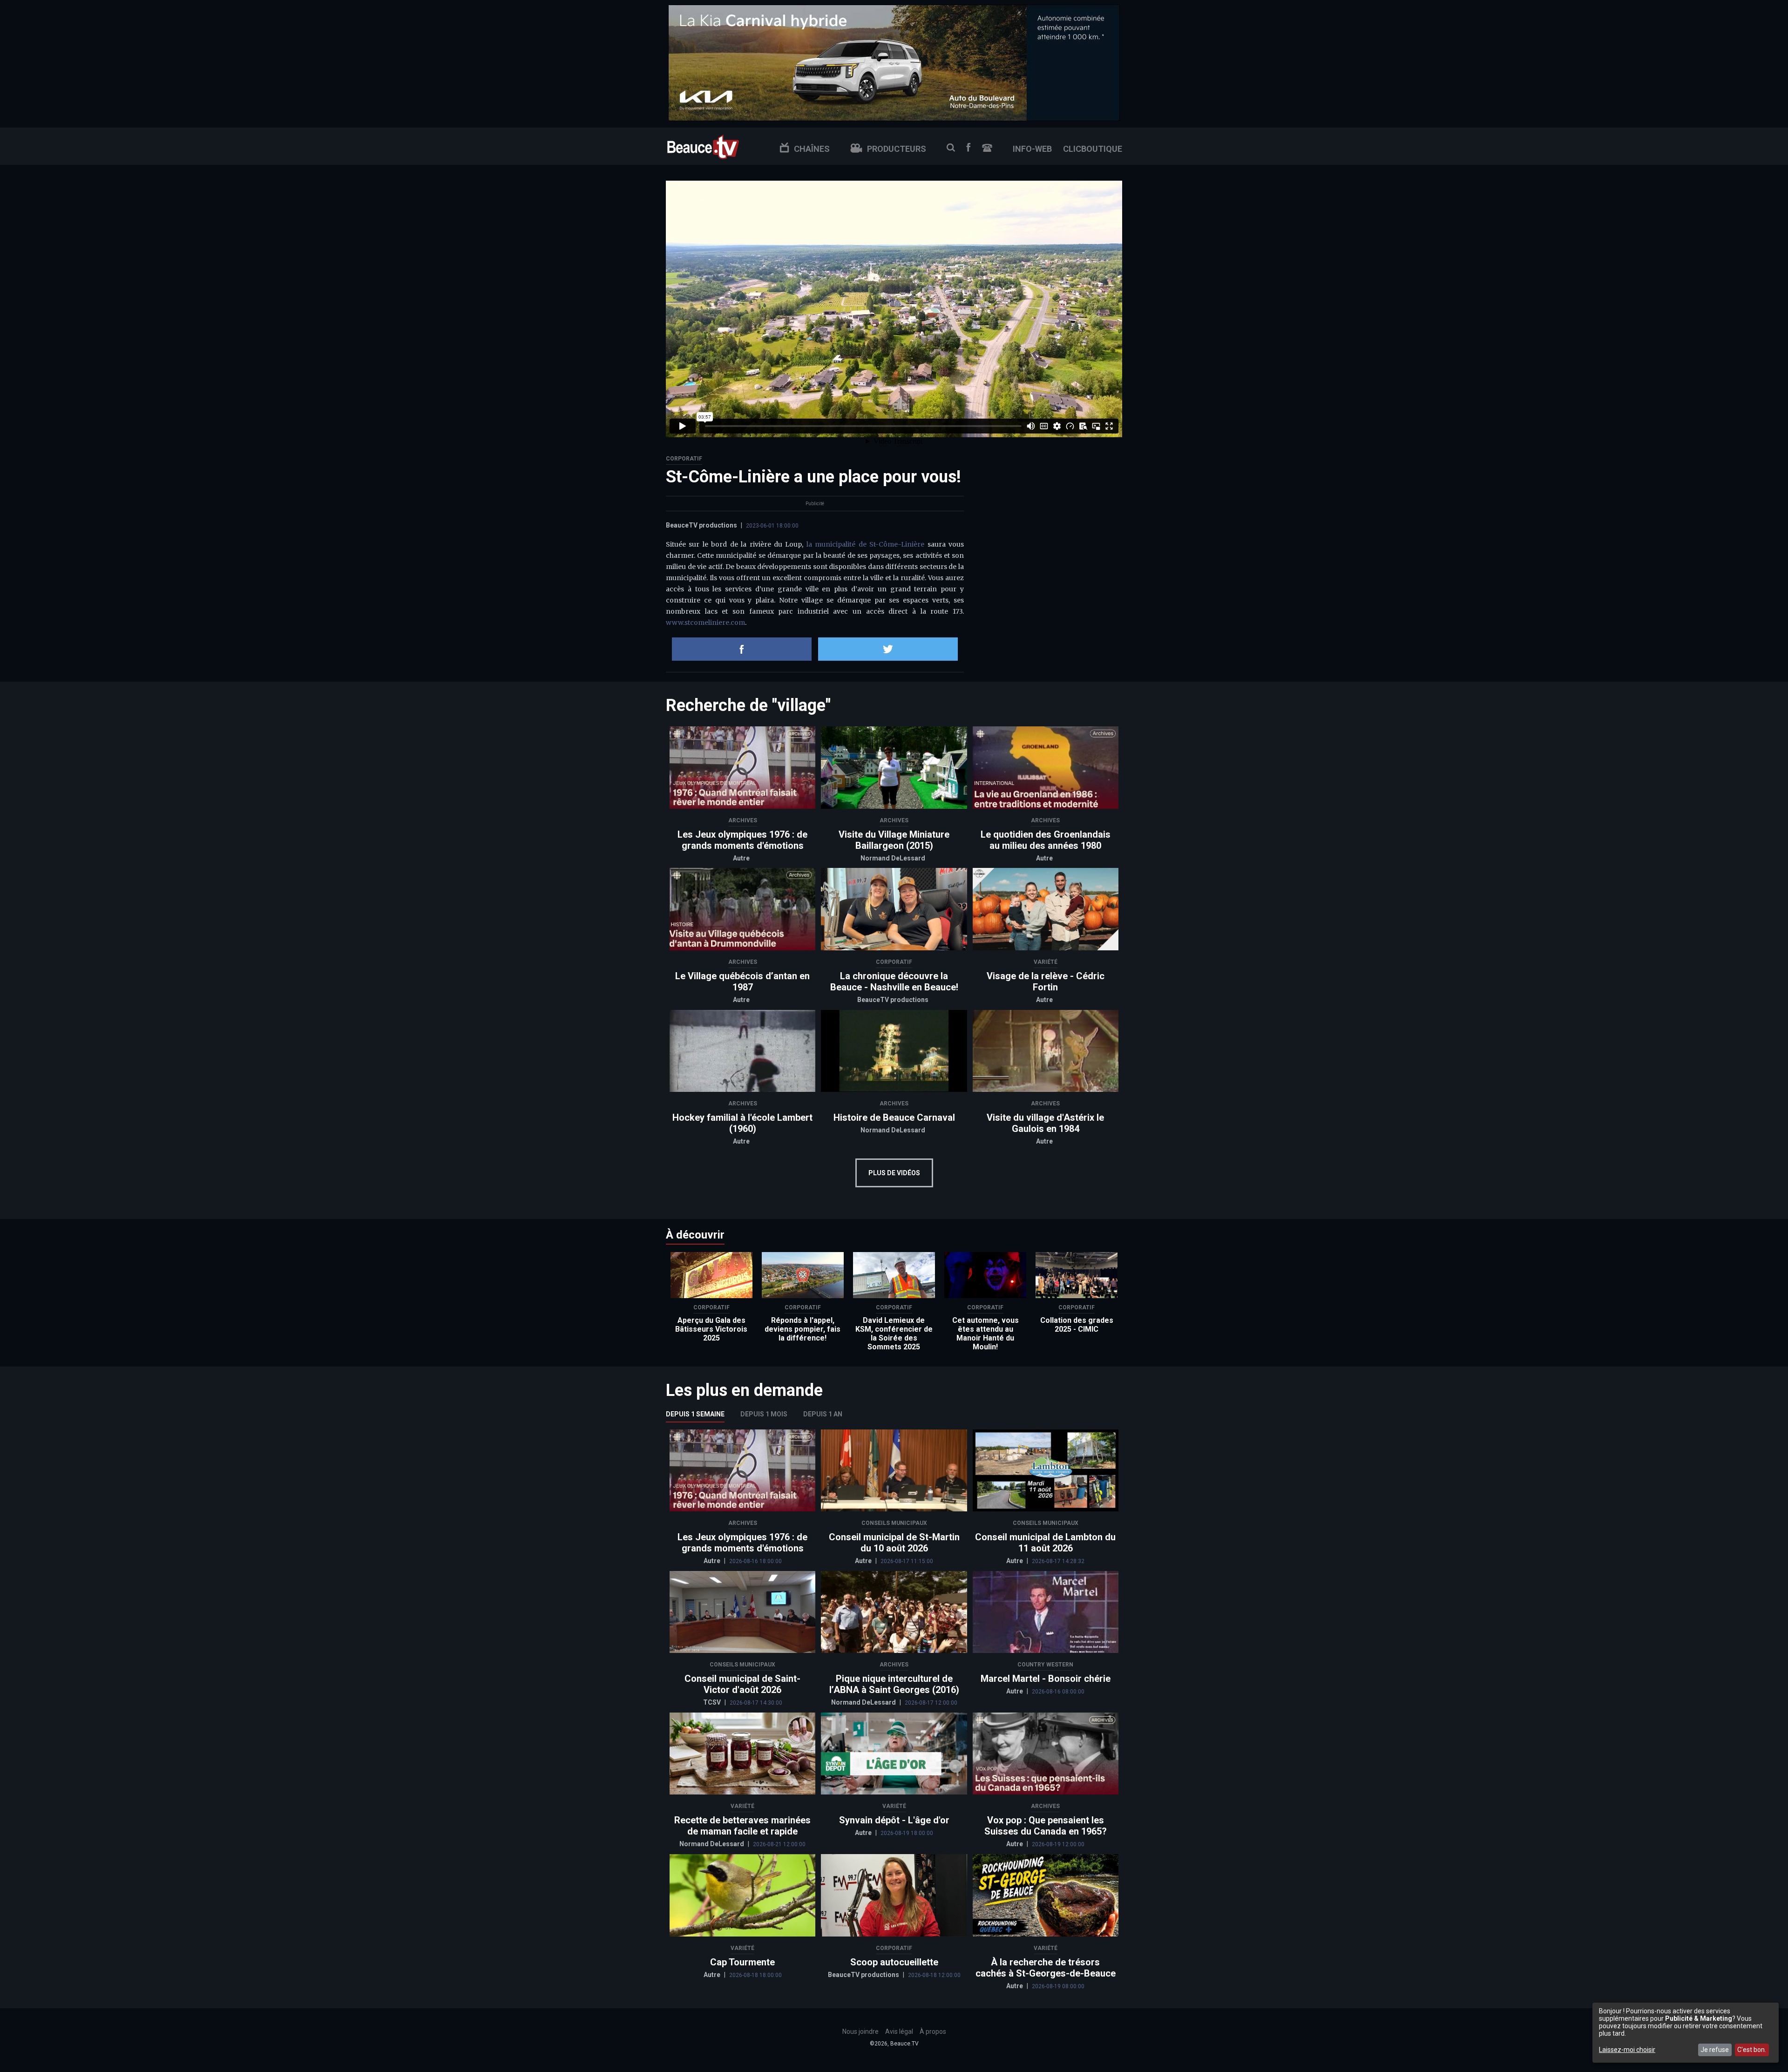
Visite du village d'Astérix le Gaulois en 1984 (1045, 1123)
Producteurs (897, 149)
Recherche (951, 148)
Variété (1046, 962)
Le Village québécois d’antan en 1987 (742, 982)
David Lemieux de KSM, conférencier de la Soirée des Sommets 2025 (894, 1334)
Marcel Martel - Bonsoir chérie (1046, 1679)
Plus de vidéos (894, 1173)
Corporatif (684, 459)
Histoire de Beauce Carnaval (894, 1117)
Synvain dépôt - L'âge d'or (894, 1820)
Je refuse (1715, 2050)
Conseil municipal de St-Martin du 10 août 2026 (894, 1543)
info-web (1032, 149)
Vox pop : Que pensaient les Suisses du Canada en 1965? (1046, 1826)
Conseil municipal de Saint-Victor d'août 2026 (742, 1684)
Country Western (1045, 1665)
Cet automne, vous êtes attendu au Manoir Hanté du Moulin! (985, 1334)
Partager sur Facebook (742, 649)
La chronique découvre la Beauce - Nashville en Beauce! (894, 982)
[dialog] (1686, 2033)
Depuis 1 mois (764, 1414)
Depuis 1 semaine (695, 1414)
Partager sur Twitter (888, 649)
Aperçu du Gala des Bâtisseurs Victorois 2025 (711, 1329)
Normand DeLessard (893, 858)
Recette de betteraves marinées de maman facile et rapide (742, 1826)
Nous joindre (987, 148)
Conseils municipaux (894, 1523)
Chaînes (812, 149)
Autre (741, 858)
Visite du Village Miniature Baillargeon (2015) (894, 840)
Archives (743, 820)
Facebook (968, 147)
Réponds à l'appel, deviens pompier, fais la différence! (803, 1329)
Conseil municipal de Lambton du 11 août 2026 (1045, 1543)
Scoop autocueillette (894, 1962)
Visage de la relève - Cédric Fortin (1046, 982)
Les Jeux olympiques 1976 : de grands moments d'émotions (742, 840)
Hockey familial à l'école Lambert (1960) (742, 1123)
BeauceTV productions (701, 525)
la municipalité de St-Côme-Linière (865, 544)
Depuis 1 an (823, 1414)
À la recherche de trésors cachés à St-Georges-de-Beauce (1046, 1968)
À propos (933, 2031)
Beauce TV (703, 146)
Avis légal (899, 2031)
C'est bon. (1752, 2050)
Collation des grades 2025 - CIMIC (1077, 1325)
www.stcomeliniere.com (705, 623)
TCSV (713, 1702)
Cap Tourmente (742, 1962)
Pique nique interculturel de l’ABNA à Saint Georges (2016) (894, 1684)
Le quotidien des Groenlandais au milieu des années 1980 (1046, 840)
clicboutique (1093, 149)
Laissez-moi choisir (1627, 2050)
